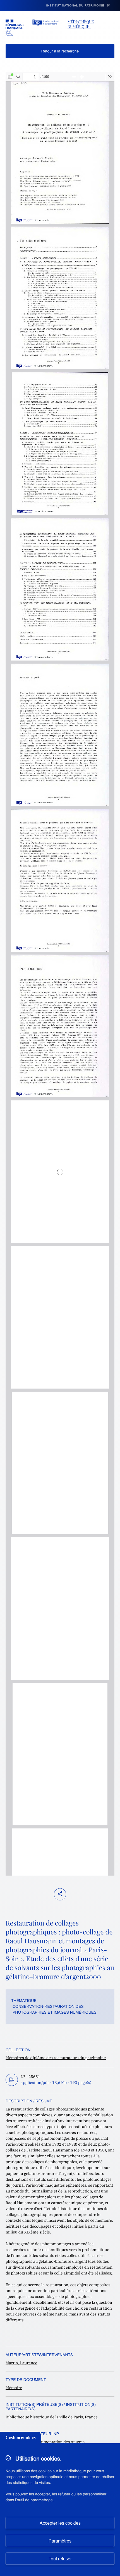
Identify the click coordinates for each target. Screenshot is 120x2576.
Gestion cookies (21, 2438)
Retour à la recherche (60, 51)
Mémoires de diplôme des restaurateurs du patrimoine (56, 2058)
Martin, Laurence (21, 2363)
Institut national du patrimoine (75, 6)
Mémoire (14, 2388)
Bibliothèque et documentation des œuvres (45, 2442)
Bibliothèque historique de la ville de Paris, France (52, 2417)
